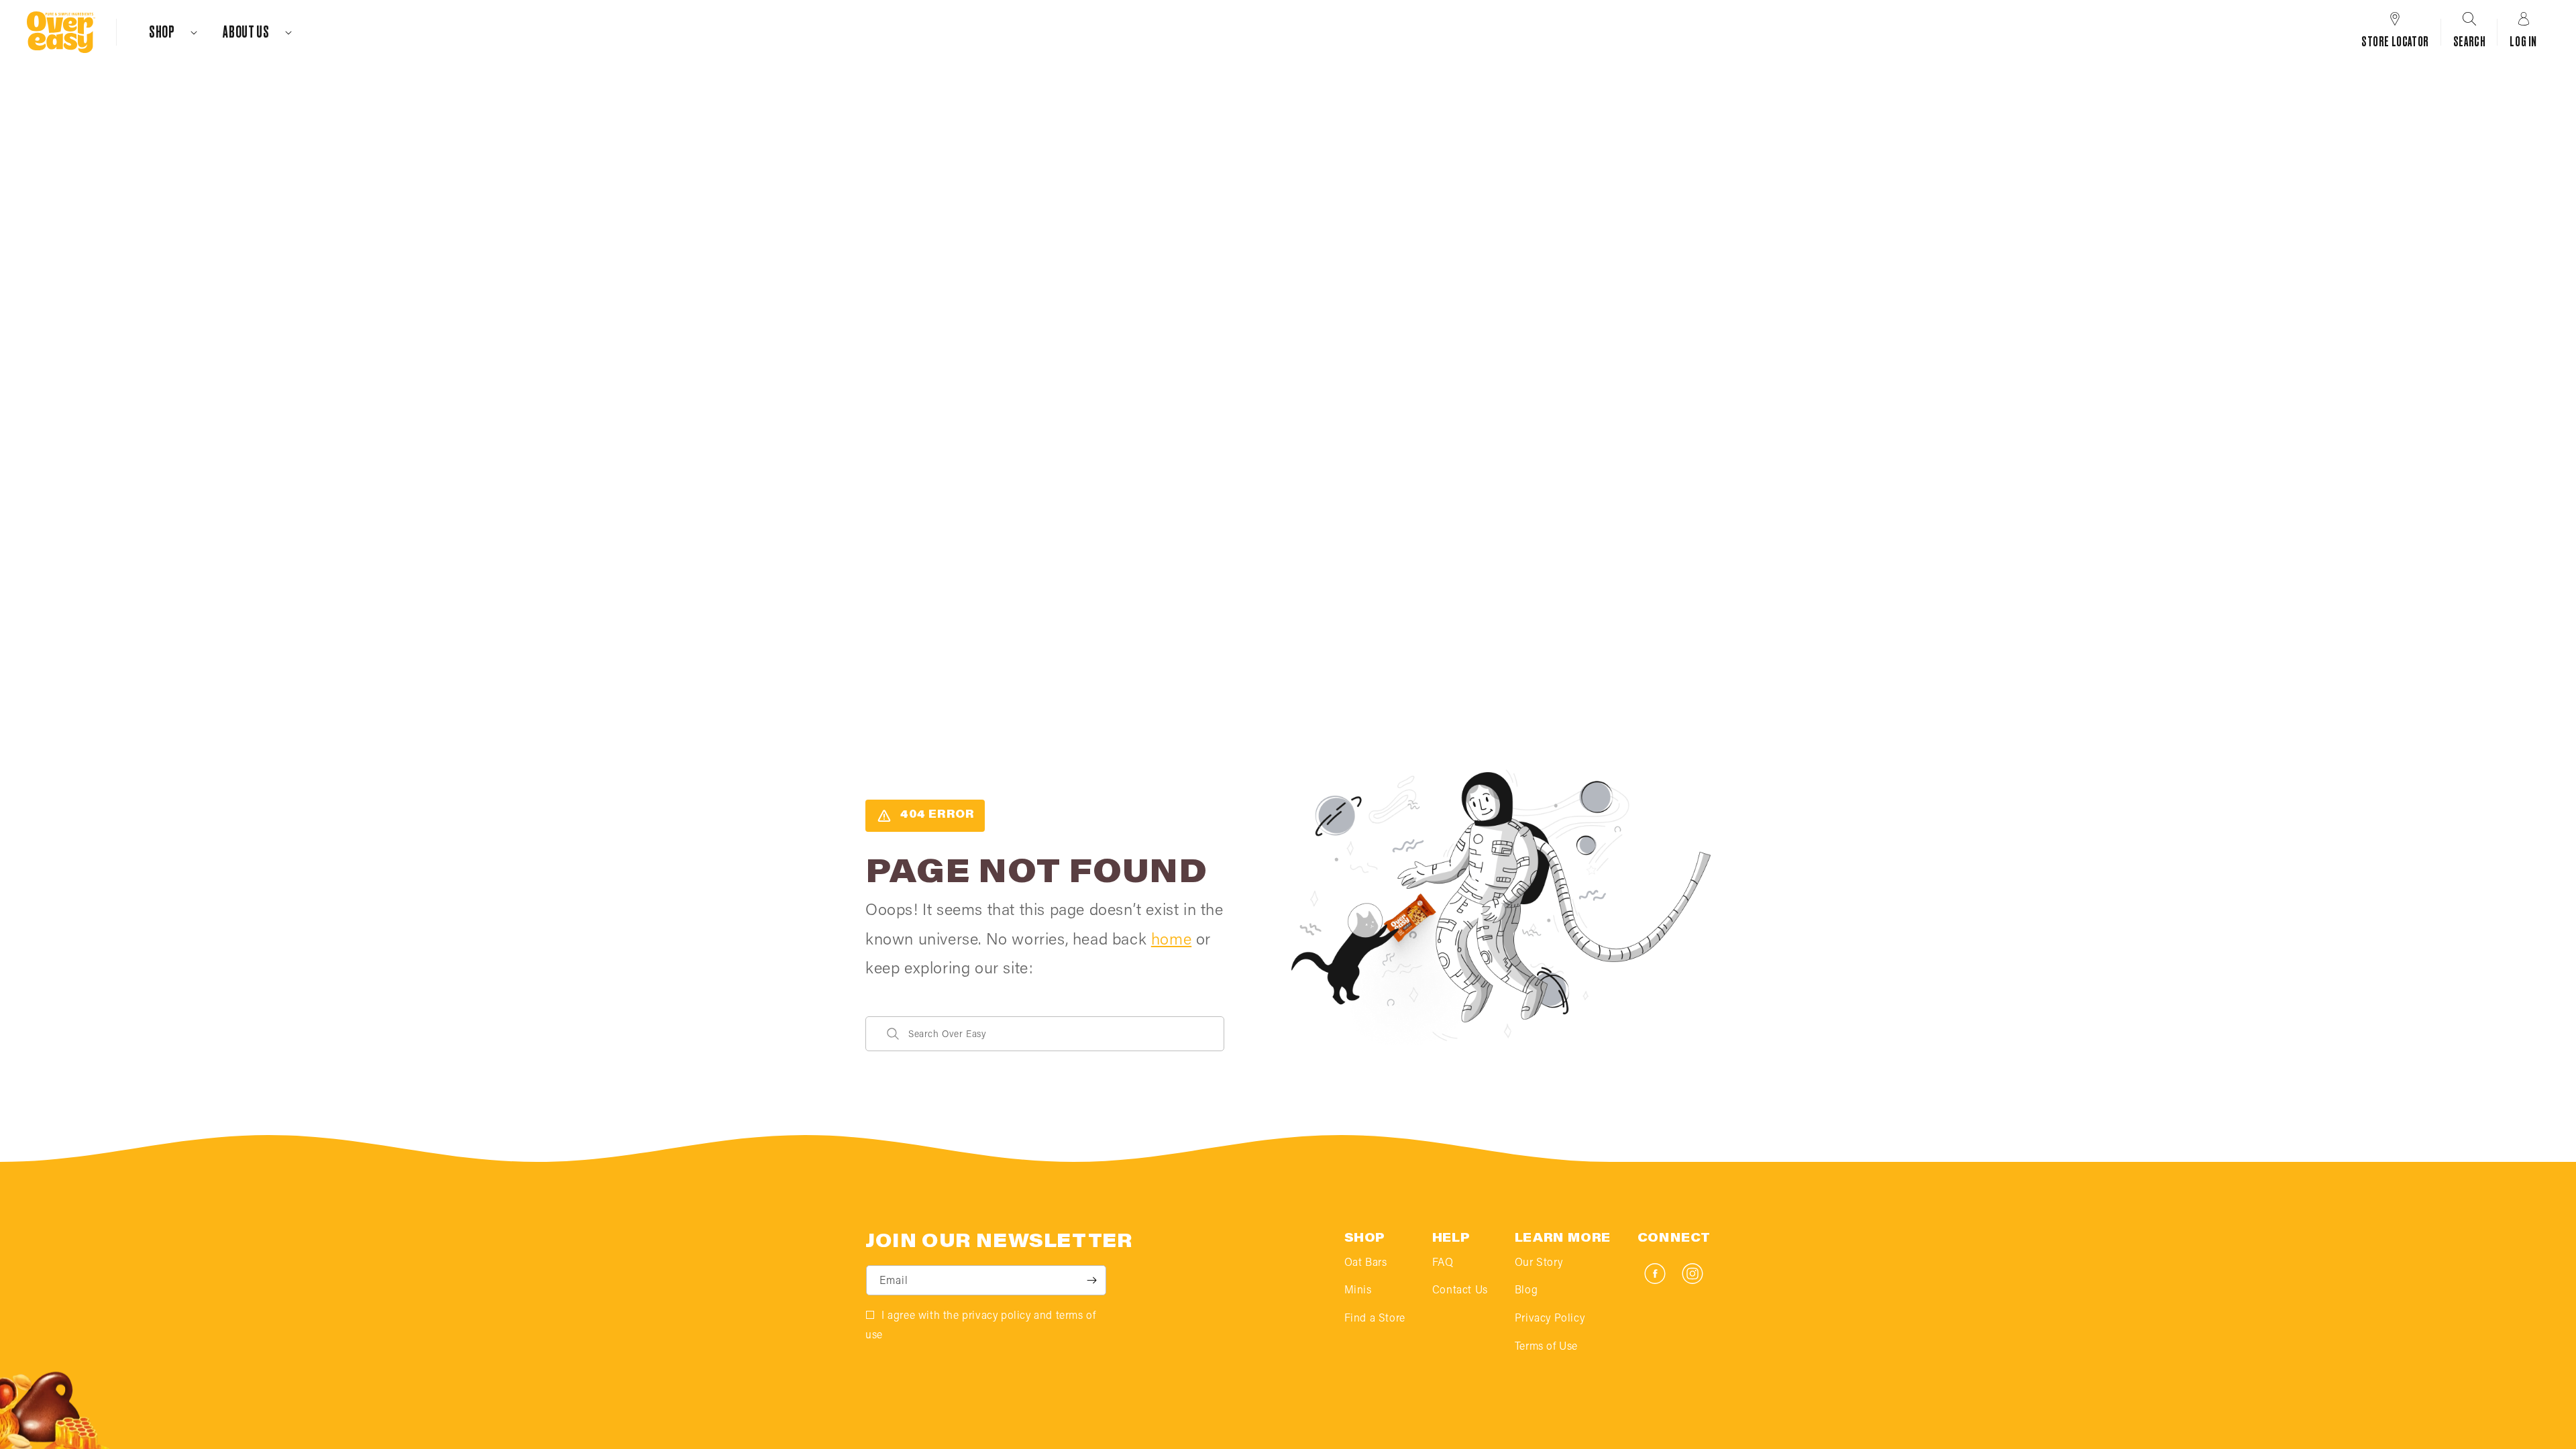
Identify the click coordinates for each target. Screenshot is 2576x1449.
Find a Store (1375, 1319)
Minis (1358, 1291)
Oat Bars (1366, 1263)
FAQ (1443, 1263)
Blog (1526, 1291)
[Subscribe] (1091, 1280)
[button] (167, 32)
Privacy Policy (1550, 1319)
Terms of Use (1546, 1347)
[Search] (893, 1034)
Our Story (1539, 1263)
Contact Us (1460, 1291)
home (1171, 941)
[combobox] (1045, 1034)
